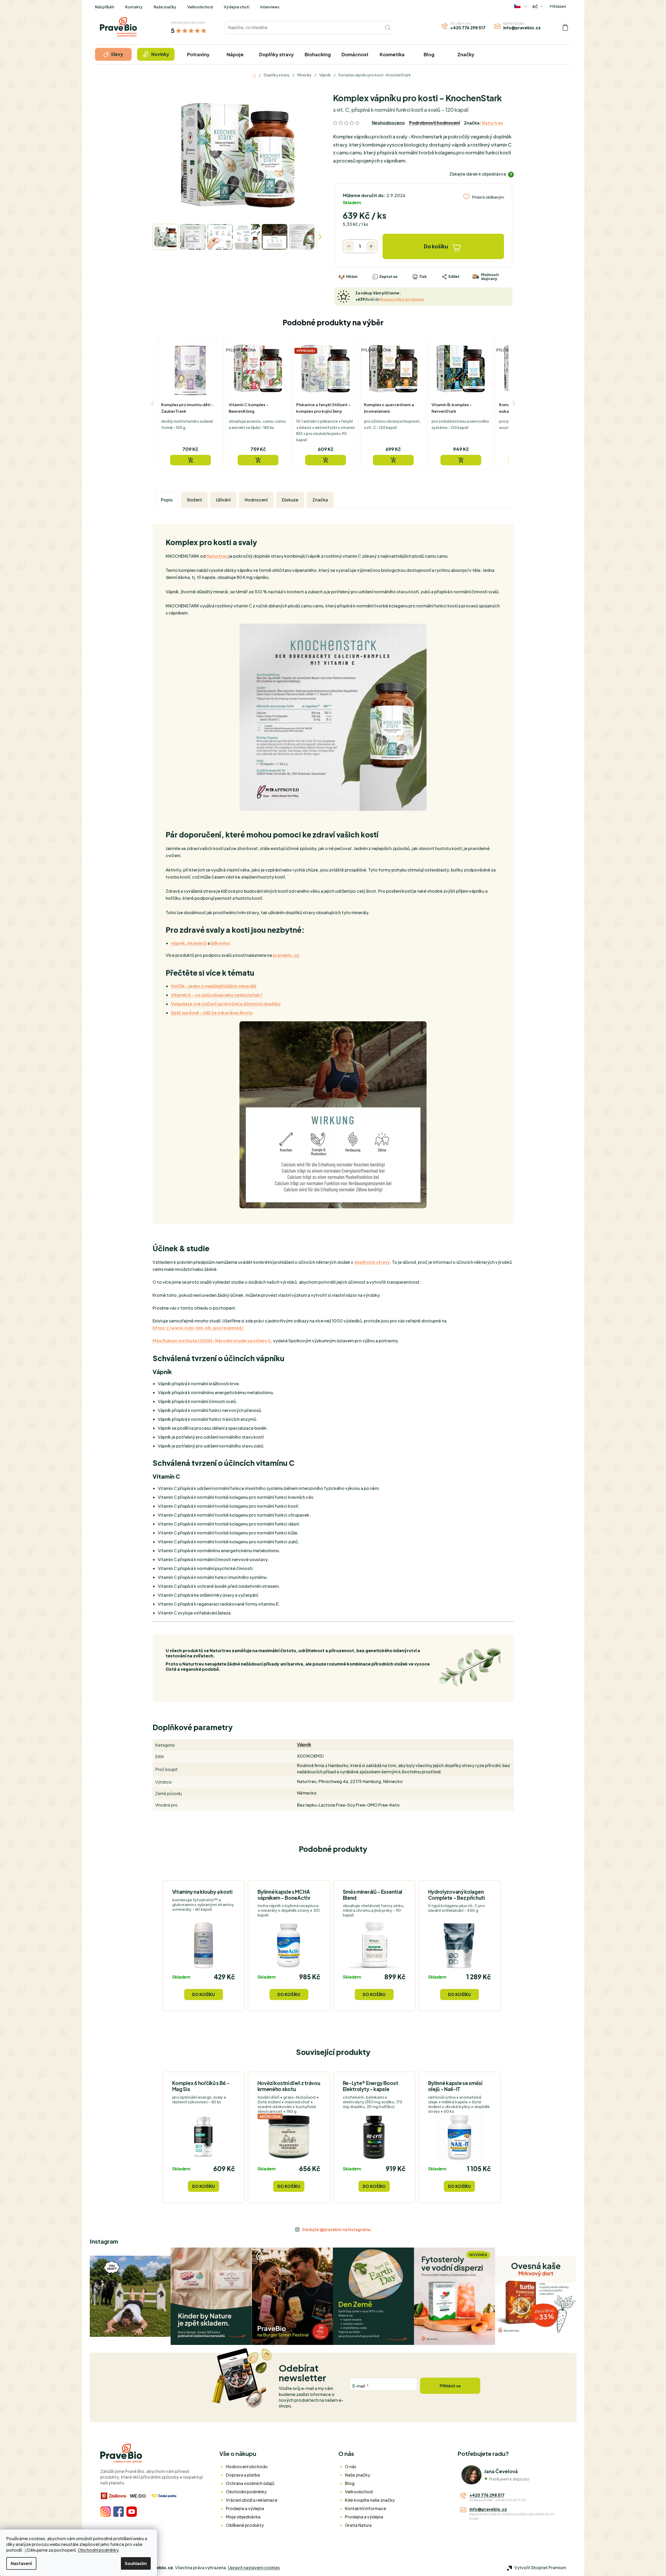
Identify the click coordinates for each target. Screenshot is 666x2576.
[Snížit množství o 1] (349, 246)
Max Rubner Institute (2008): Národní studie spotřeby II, (212, 1341)
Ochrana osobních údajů (250, 2483)
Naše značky (165, 7)
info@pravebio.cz (522, 28)
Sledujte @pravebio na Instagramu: (337, 2229)
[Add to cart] (191, 460)
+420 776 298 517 (468, 28)
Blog (350, 2483)
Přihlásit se (450, 2386)
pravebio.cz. (287, 955)
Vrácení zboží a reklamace (252, 2500)
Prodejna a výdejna (245, 2508)
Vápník (304, 1744)
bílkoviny (220, 943)
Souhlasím (136, 2563)
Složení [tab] (194, 500)
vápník (178, 943)
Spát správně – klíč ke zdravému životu (212, 1013)
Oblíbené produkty (245, 2525)
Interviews (270, 7)
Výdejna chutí (236, 7)
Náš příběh (105, 7)
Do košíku (436, 246)
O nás (351, 2466)
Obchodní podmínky (98, 2550)
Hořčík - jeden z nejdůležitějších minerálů (214, 986)
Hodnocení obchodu (247, 2466)
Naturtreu (492, 123)
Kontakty (134, 7)
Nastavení (21, 2563)
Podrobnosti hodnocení (434, 123)
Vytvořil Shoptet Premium (540, 2567)
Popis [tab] (167, 500)
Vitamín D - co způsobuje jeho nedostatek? (217, 995)
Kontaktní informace (365, 2508)
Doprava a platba (243, 2475)
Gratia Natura (358, 2525)
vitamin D (197, 943)
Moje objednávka (243, 2517)
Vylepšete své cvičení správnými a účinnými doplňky (226, 1004)
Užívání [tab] (223, 500)
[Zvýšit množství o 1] (371, 246)
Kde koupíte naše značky (370, 2500)
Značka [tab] (320, 500)
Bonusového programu (402, 299)
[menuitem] (113, 54)
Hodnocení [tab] (256, 500)
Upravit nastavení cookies (254, 2567)
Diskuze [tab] (290, 500)
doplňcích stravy (372, 1262)
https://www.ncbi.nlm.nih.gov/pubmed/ (198, 1328)
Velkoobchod (200, 7)
